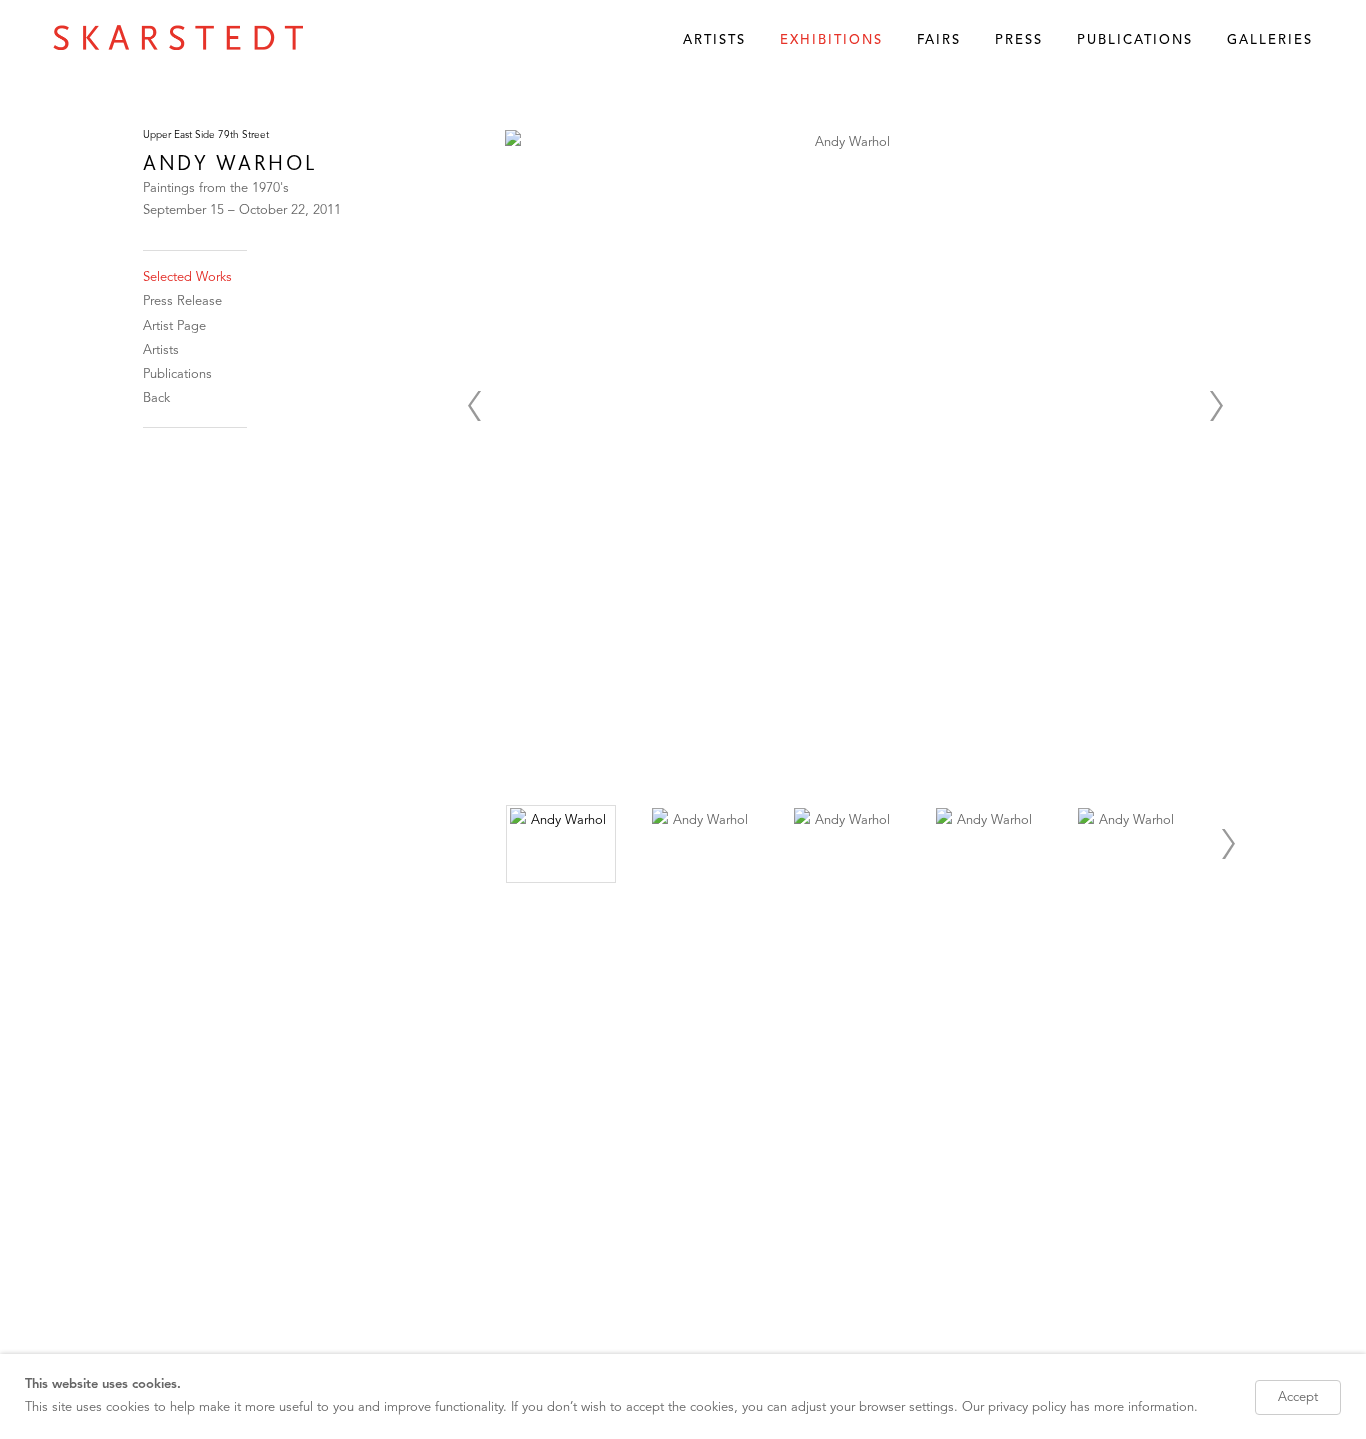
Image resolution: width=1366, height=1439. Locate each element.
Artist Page (174, 326)
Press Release (182, 301)
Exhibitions (831, 40)
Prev (474, 406)
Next (1216, 406)
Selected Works (187, 277)
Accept (1298, 1396)
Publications (1135, 40)
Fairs (939, 40)
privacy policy (1027, 1407)
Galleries (1270, 40)
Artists (714, 40)
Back (156, 398)
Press (1019, 40)
